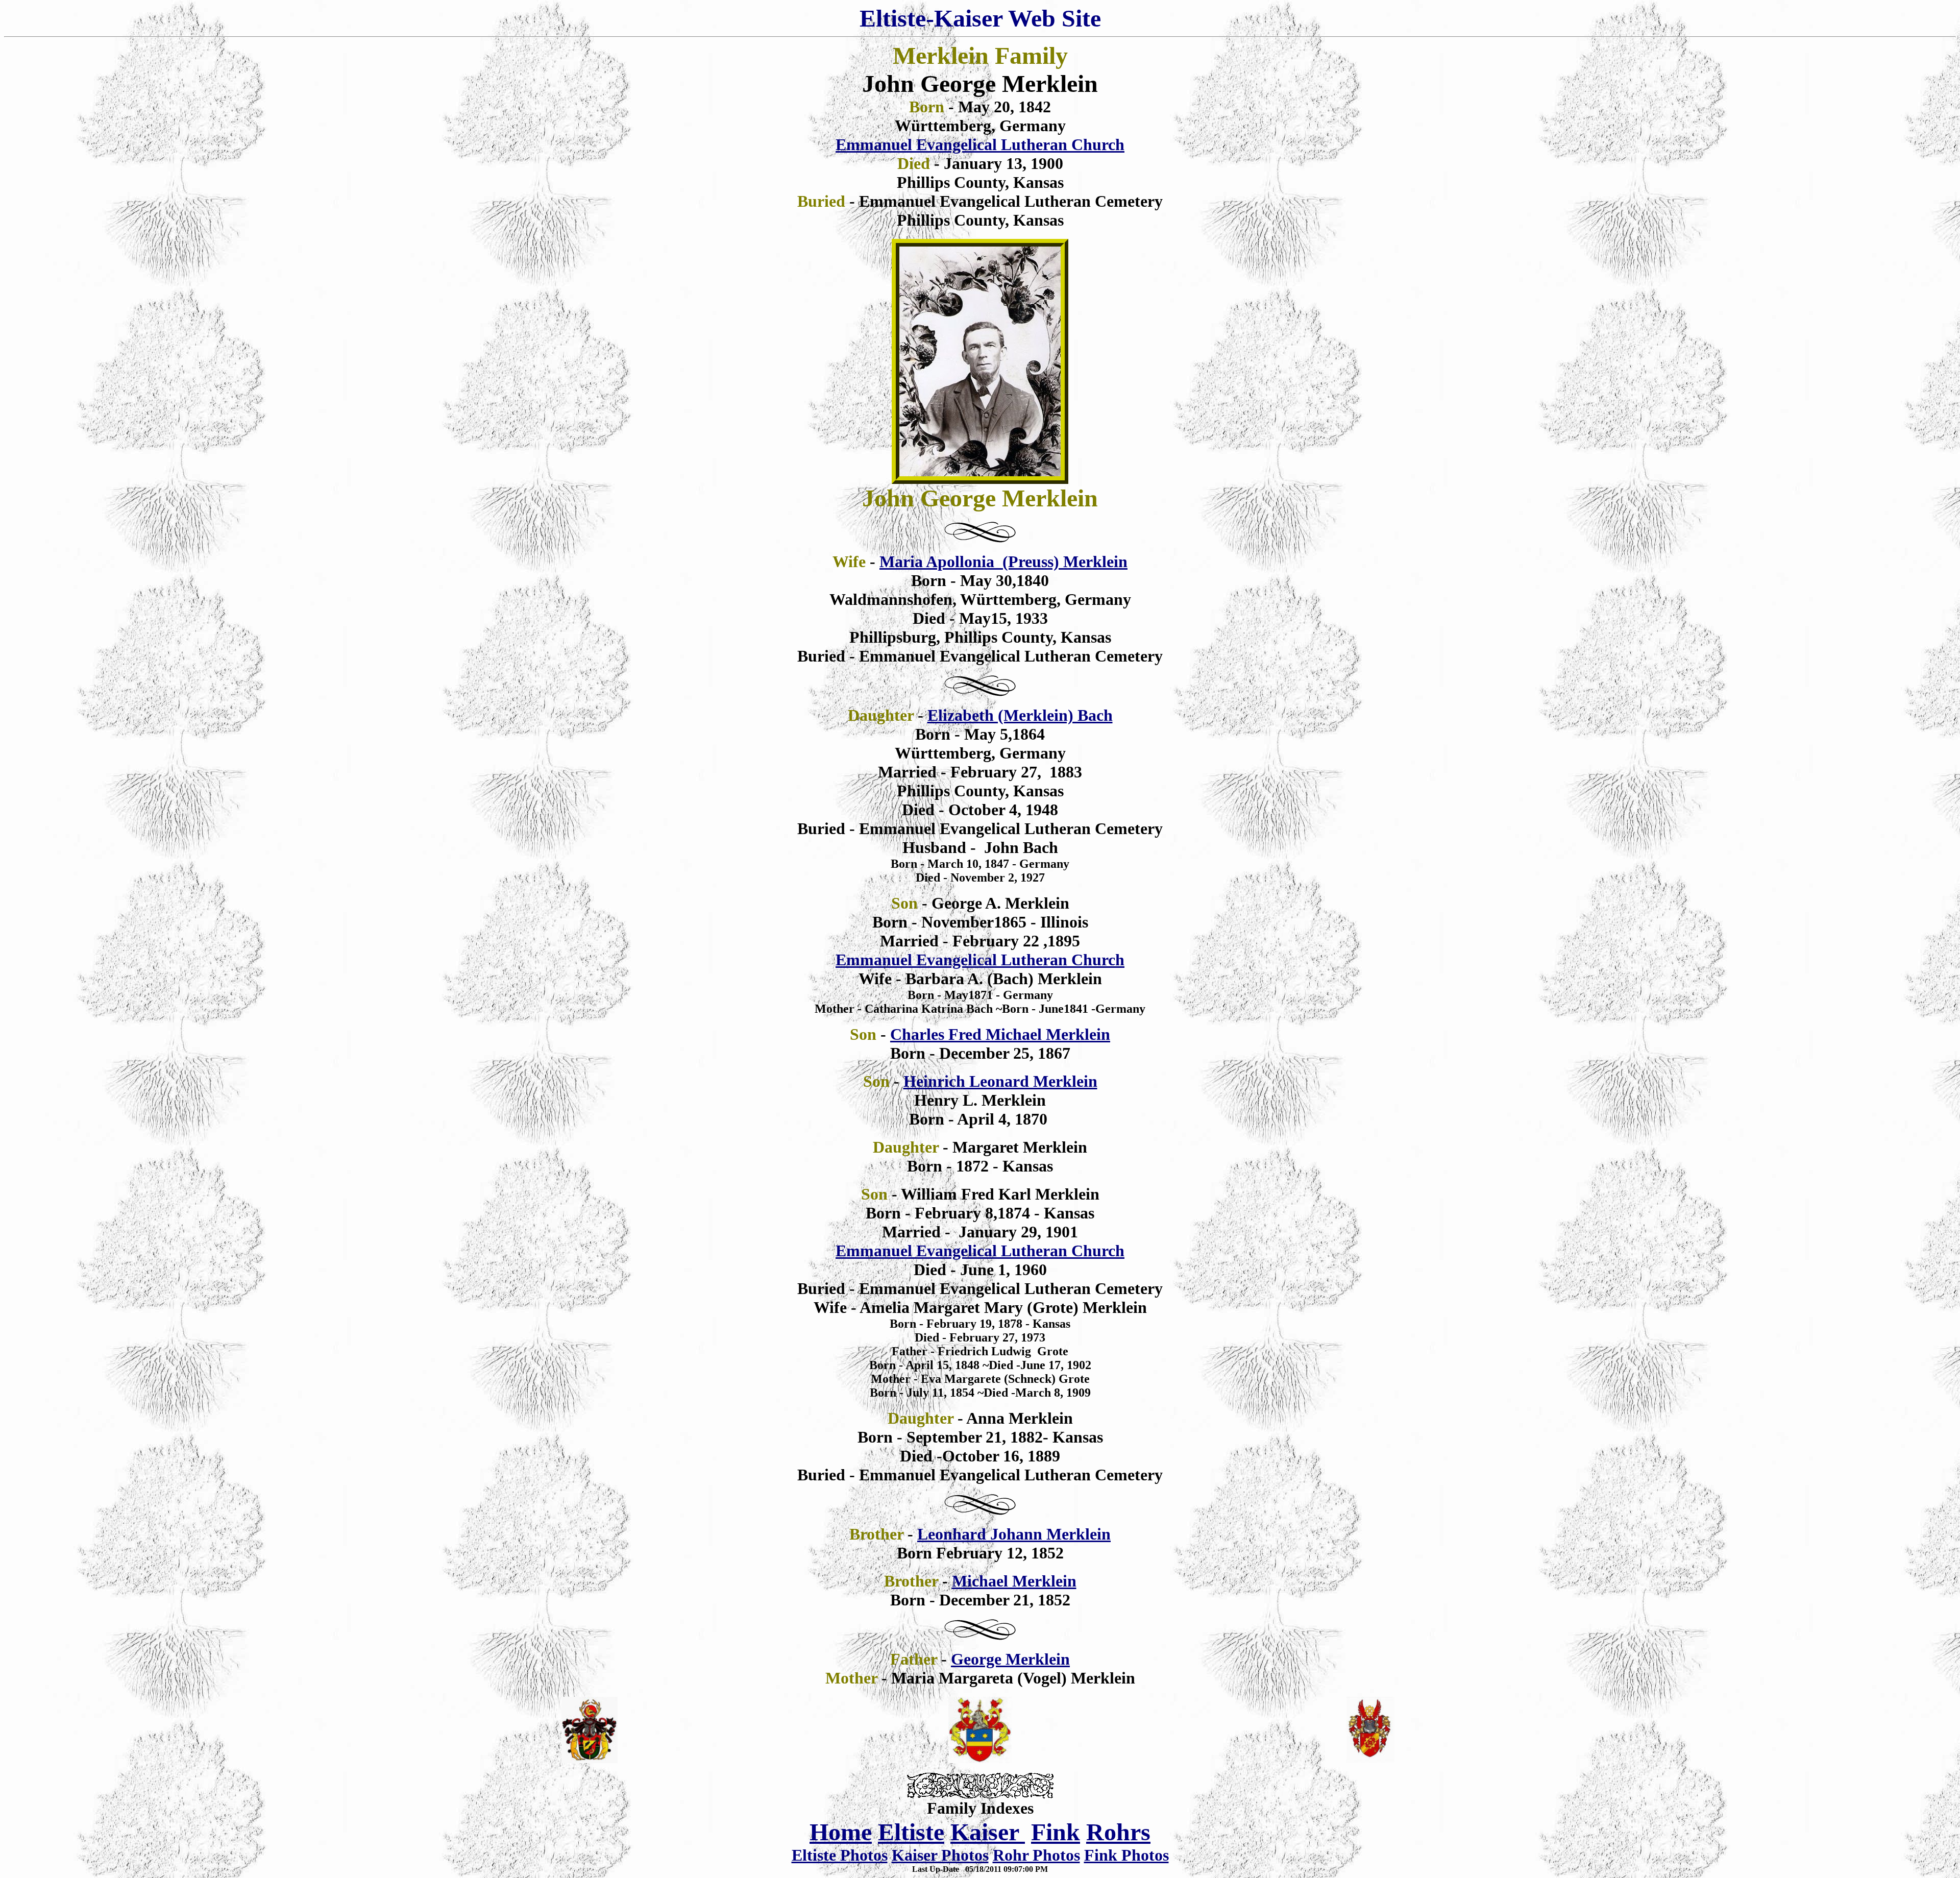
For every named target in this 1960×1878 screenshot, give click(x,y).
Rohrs (1118, 1832)
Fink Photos (1126, 1855)
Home (841, 1832)
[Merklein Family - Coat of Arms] (980, 1758)
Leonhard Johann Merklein (1014, 1534)
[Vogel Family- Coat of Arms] (590, 1760)
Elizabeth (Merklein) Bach (1020, 715)
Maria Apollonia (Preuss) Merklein (1003, 562)
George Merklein (1010, 1659)
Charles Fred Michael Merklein (1000, 1034)
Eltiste (911, 1832)
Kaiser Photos (940, 1855)
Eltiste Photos (840, 1855)
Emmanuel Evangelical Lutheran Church (980, 144)
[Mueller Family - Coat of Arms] (1370, 1760)
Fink (1056, 1832)
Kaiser (988, 1832)
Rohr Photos (1036, 1855)
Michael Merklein (1014, 1581)
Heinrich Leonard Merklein (1000, 1081)
